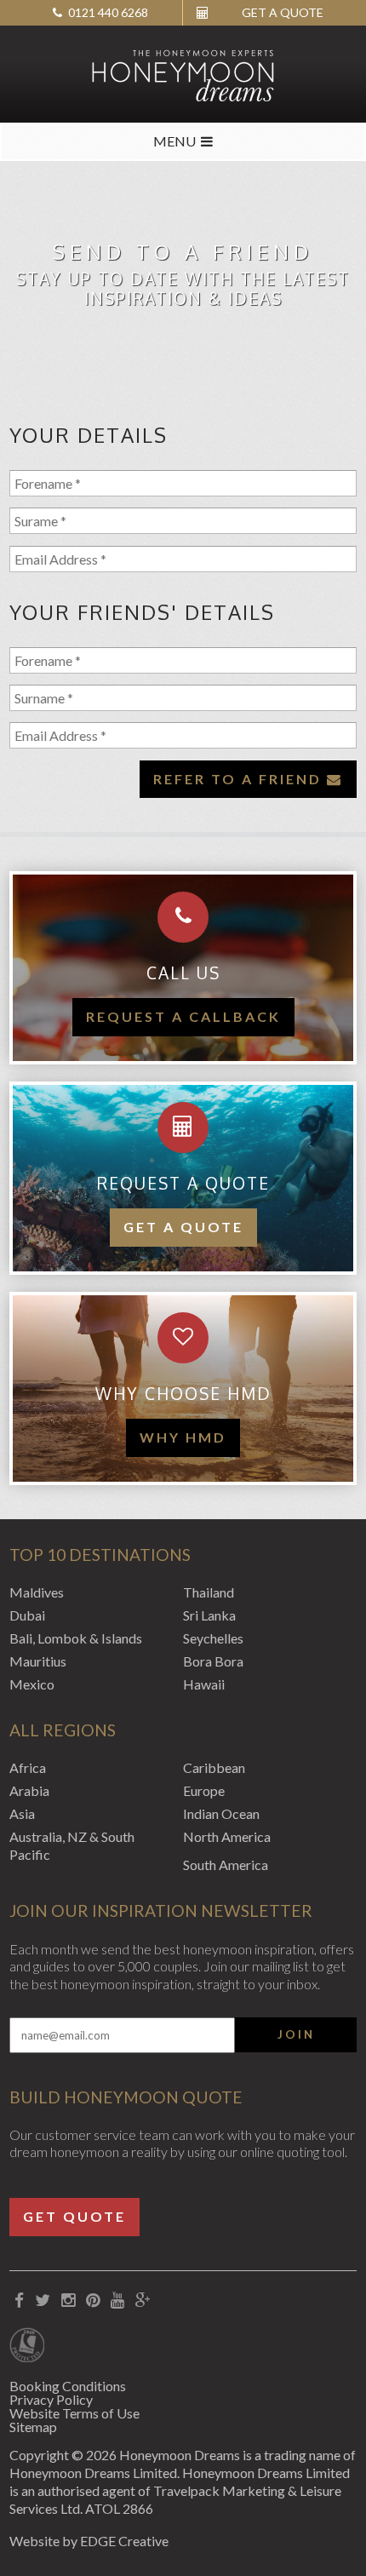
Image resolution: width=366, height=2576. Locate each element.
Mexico (32, 1684)
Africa (28, 1767)
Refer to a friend (240, 779)
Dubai (27, 1615)
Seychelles (213, 1638)
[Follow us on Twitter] (43, 2301)
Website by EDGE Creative (89, 2541)
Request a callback (183, 1016)
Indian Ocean (221, 1813)
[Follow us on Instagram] (69, 2301)
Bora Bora (213, 1661)
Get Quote (74, 2216)
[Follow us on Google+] (143, 2301)
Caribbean (214, 1767)
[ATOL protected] (27, 2347)
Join (296, 2034)
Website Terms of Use (74, 2413)
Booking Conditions (68, 2386)
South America (226, 1865)
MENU (174, 141)
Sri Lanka (209, 1615)
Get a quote (183, 1227)
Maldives (37, 1592)
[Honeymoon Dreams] (183, 74)
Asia (22, 1813)
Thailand (209, 1592)
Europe (204, 1790)
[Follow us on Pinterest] (93, 2301)
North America (227, 1836)
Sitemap (33, 2427)
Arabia (29, 1790)
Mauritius (38, 1661)
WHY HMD (183, 1437)
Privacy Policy (51, 2399)
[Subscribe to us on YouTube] (118, 2301)
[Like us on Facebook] (20, 2301)
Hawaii (204, 1684)
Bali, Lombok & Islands (76, 1638)
